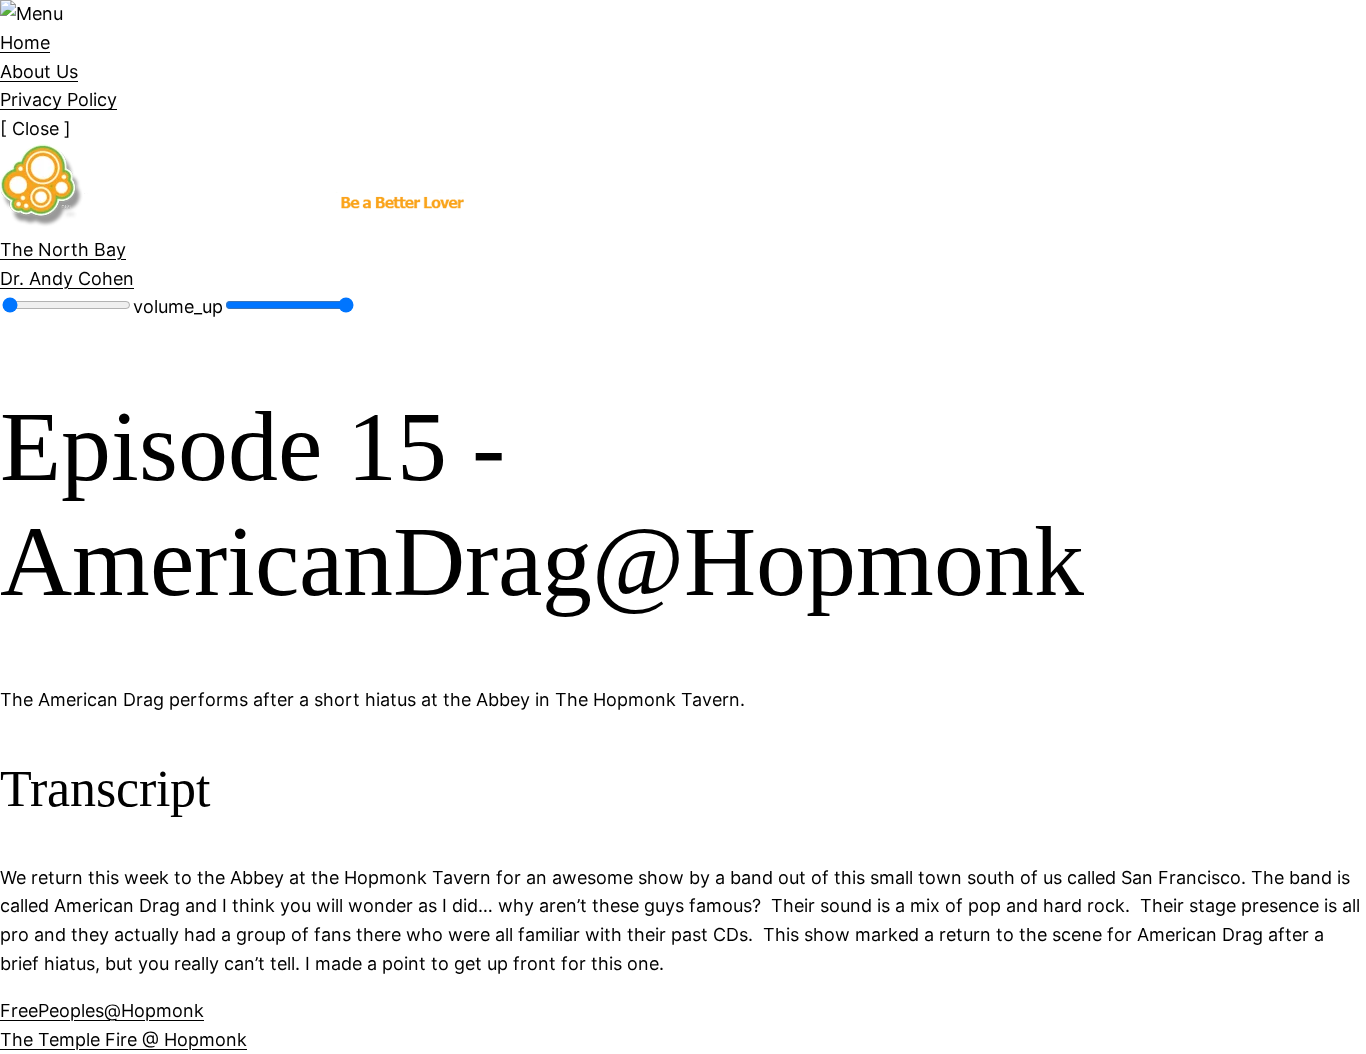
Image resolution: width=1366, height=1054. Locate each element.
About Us (39, 71)
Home (25, 42)
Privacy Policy (58, 99)
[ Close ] (35, 128)
